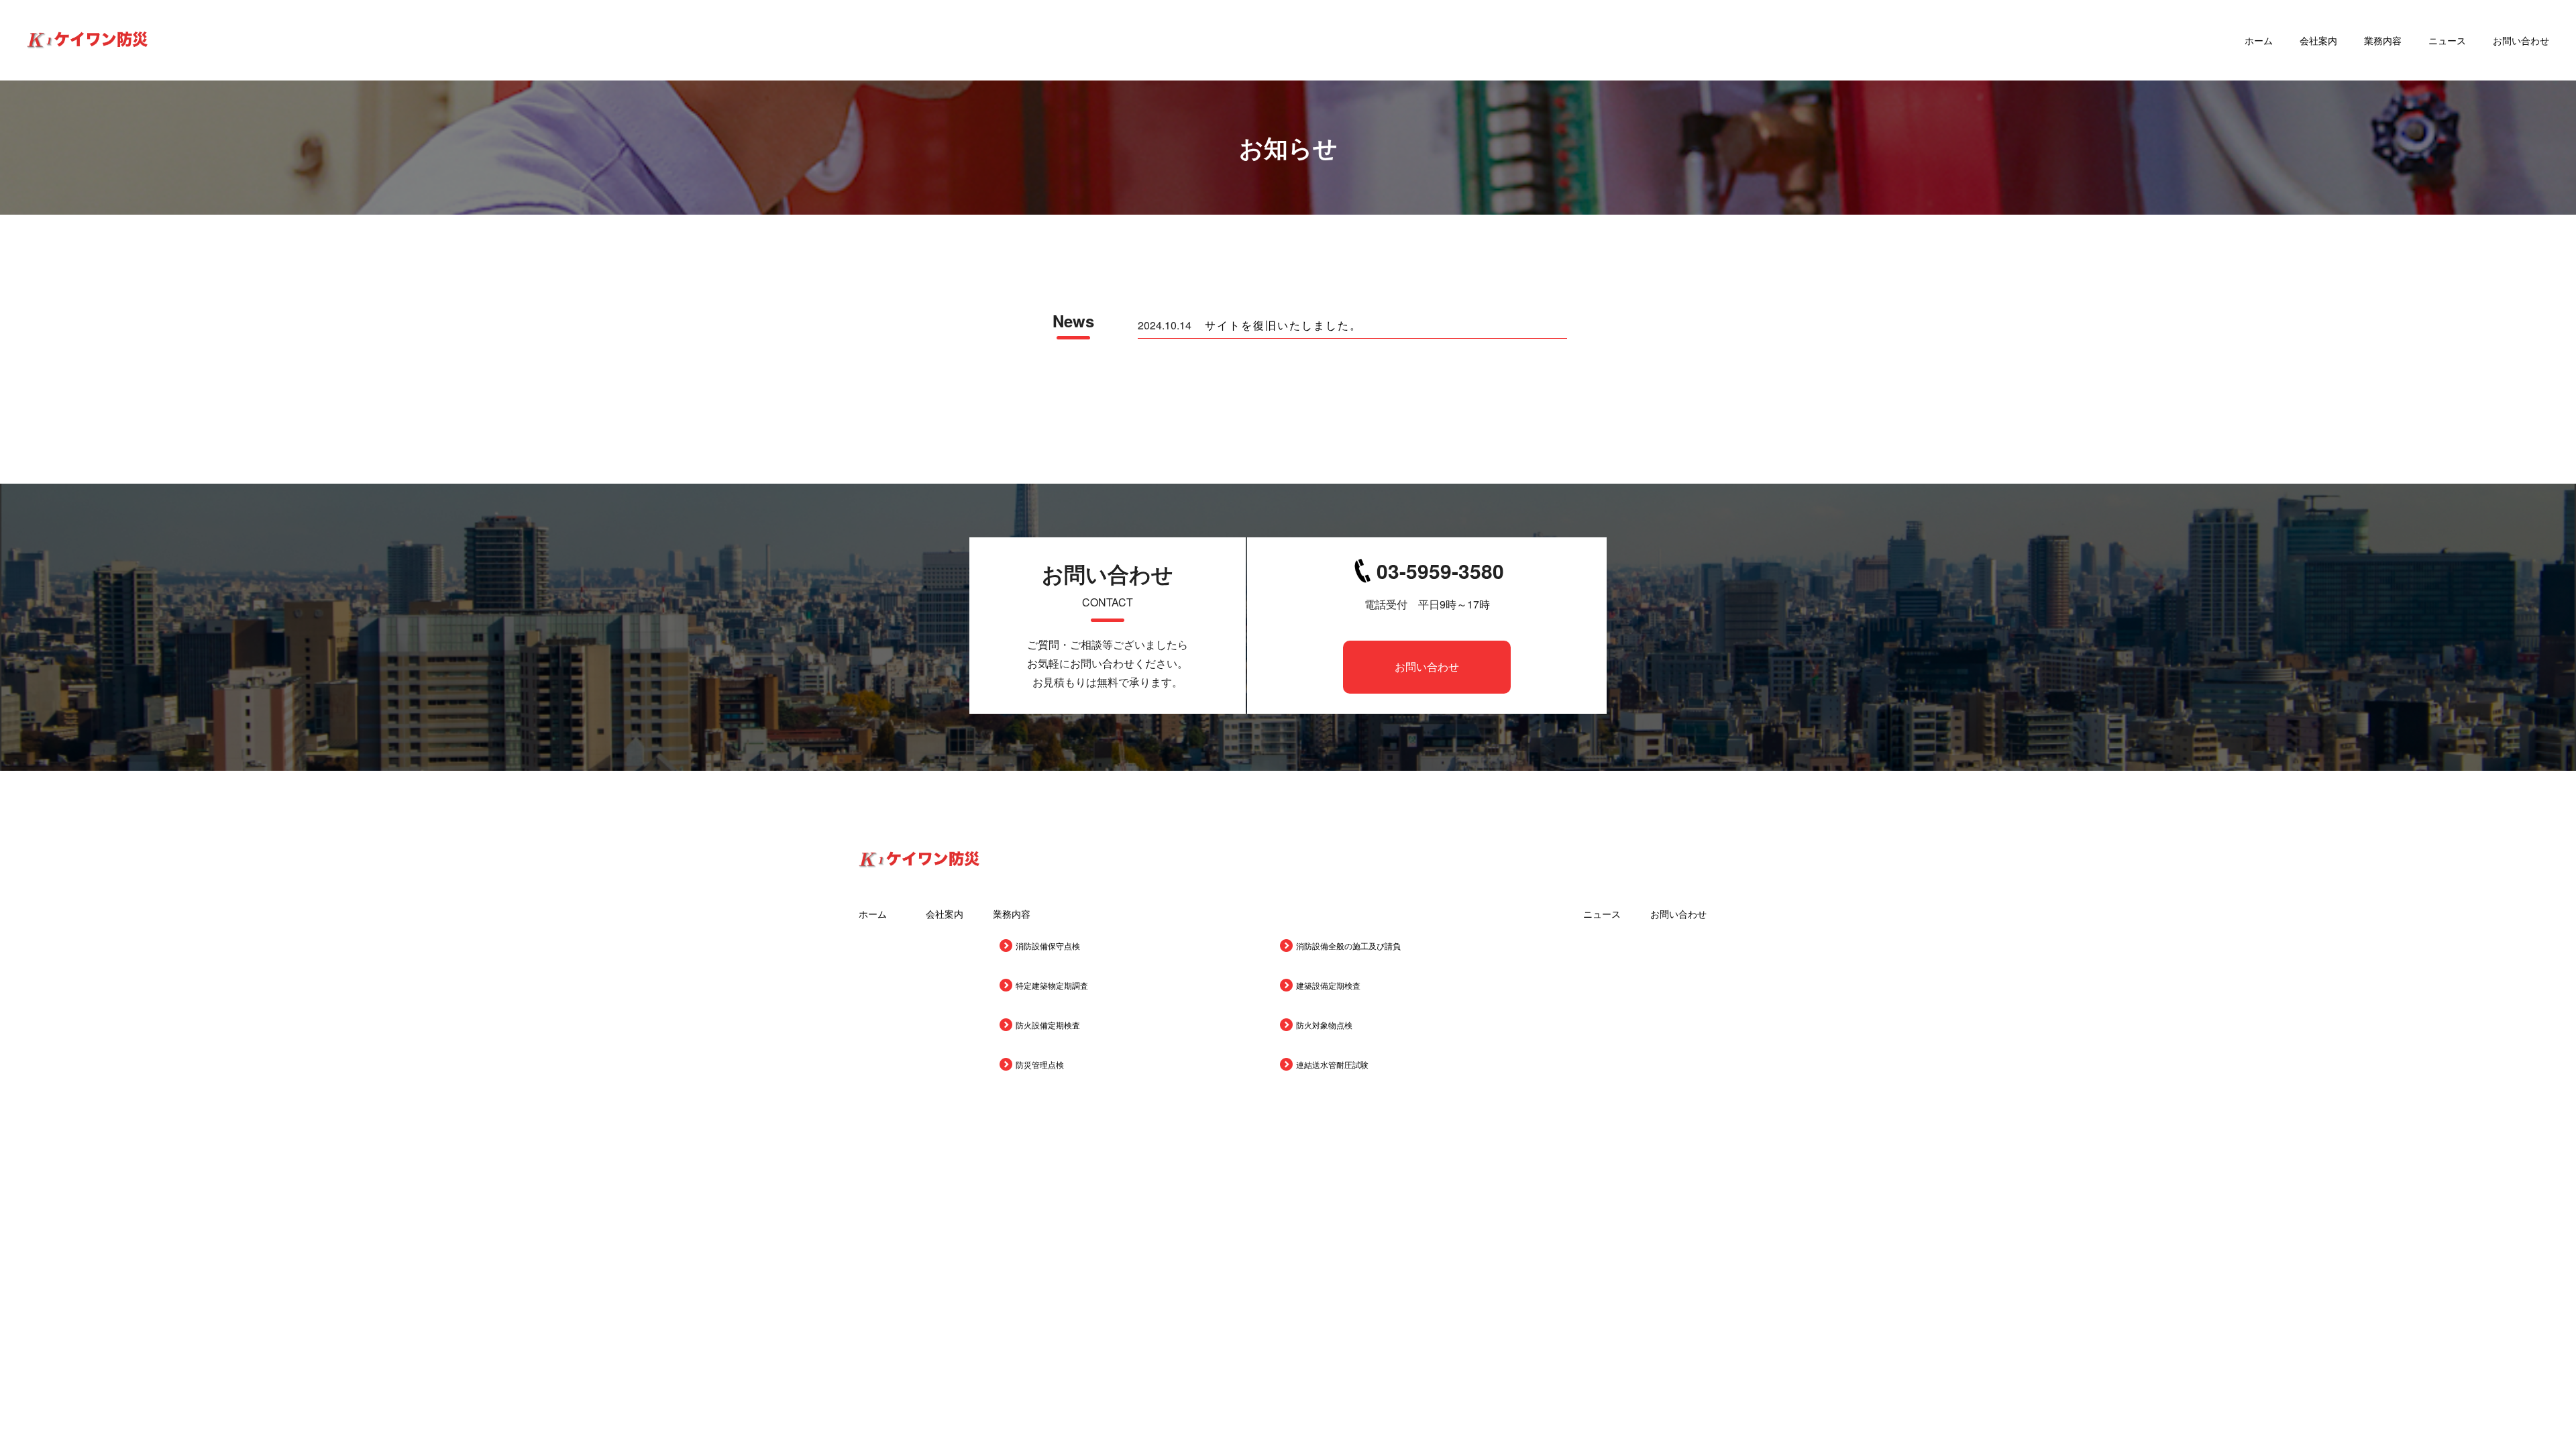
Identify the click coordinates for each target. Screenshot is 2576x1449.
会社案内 (2318, 40)
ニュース (2447, 40)
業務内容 (2383, 40)
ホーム (2259, 40)
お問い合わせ (2521, 40)
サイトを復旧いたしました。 (1283, 325)
